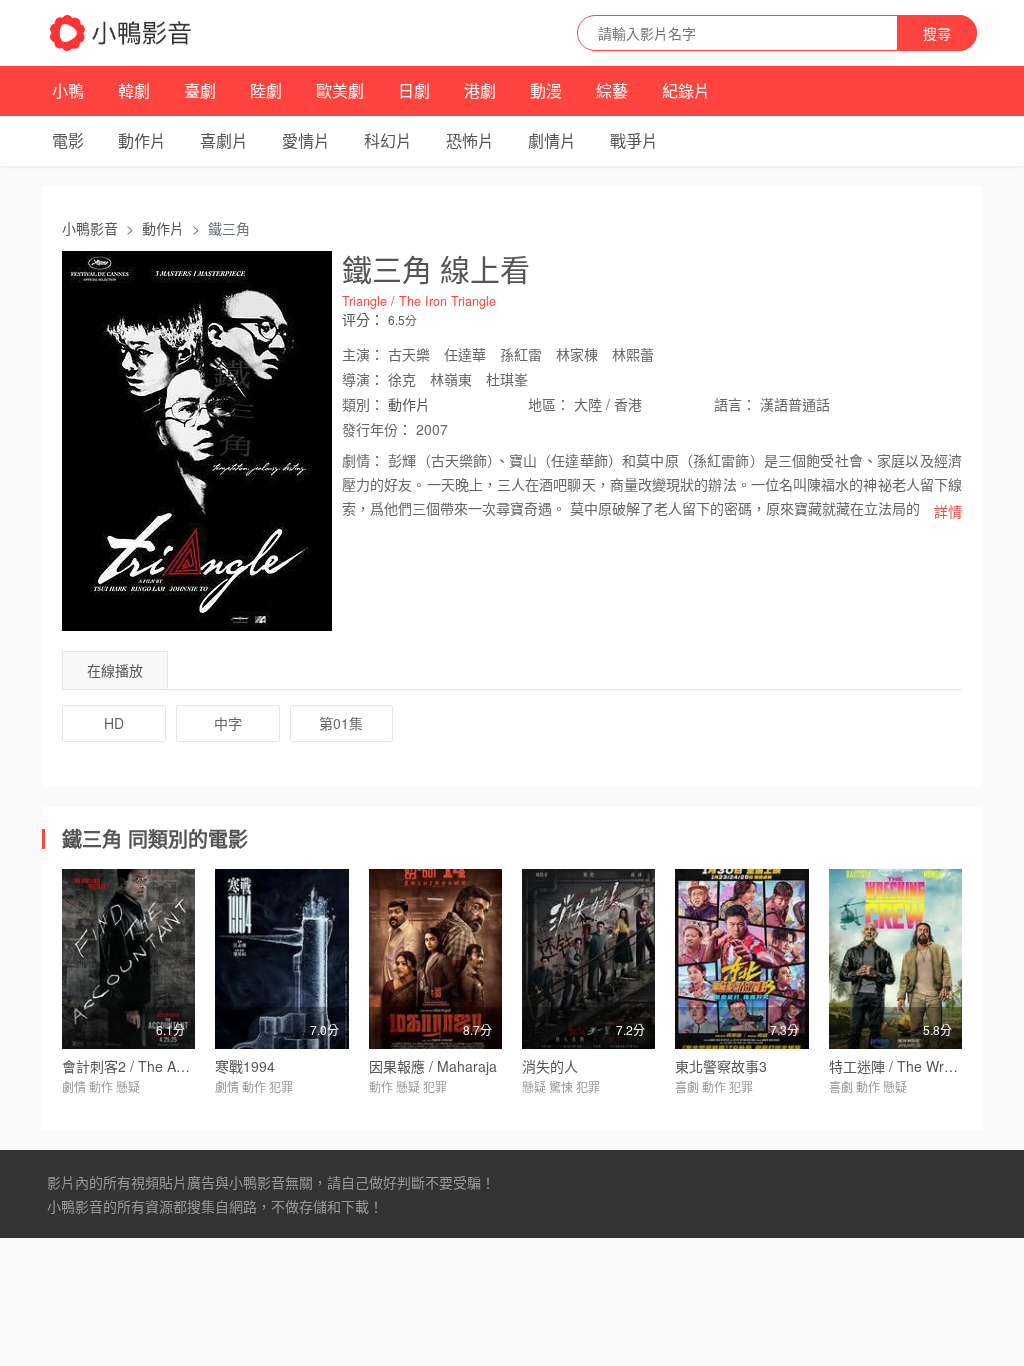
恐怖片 (470, 140)
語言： (735, 404)
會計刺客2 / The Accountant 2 (156, 1066)
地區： (549, 404)
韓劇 (134, 90)
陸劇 (266, 90)
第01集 (341, 723)
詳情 (948, 511)
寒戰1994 (245, 1066)
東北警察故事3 (721, 1066)
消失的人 (550, 1066)
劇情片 (552, 140)
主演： (363, 354)
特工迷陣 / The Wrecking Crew (925, 1066)
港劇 (480, 90)
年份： (377, 429)
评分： (363, 319)
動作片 (142, 140)
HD (114, 723)
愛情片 (306, 140)
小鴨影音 (90, 228)
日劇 (414, 90)
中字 (228, 723)
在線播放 (115, 670)
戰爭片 (634, 140)
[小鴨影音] (122, 33)
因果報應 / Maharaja (433, 1066)
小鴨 (68, 90)
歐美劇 (340, 90)
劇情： (363, 460)
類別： (363, 404)
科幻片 (388, 140)
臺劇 (200, 90)
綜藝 (612, 90)
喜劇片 (224, 140)
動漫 (546, 90)
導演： (363, 379)
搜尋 (937, 33)
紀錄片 (686, 90)
